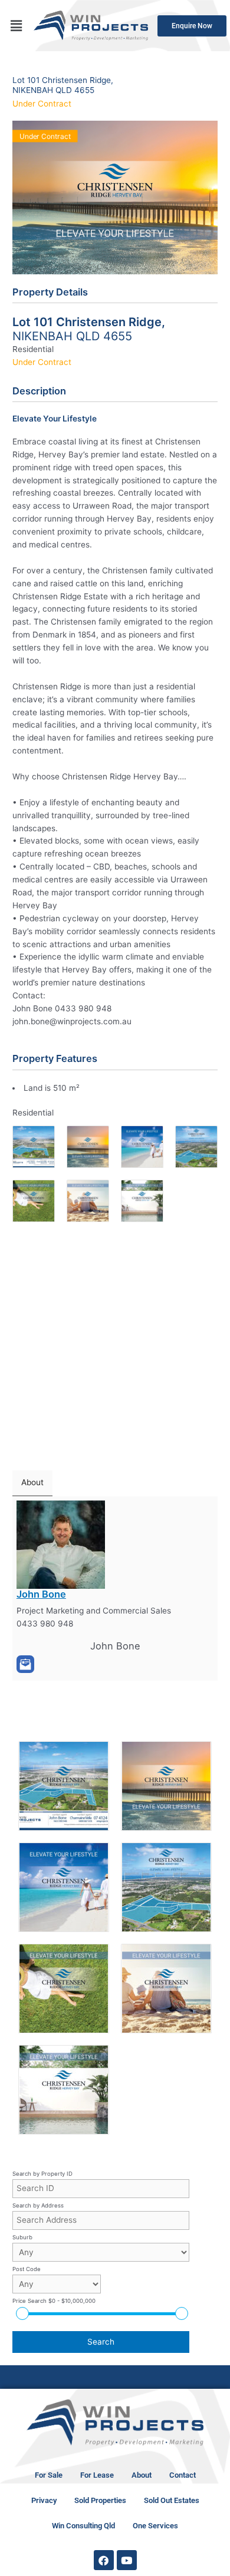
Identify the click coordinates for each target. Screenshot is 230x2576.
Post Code (27, 2269)
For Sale (49, 2475)
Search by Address (38, 2205)
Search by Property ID (42, 2174)
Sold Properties (100, 2500)
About (142, 2475)
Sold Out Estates (172, 2500)
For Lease (97, 2475)
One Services (155, 2526)
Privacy (44, 2500)
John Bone (41, 1594)
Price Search (54, 2301)
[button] (16, 26)
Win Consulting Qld (83, 2526)
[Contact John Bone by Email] (25, 1664)
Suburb (22, 2237)
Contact (183, 2475)
